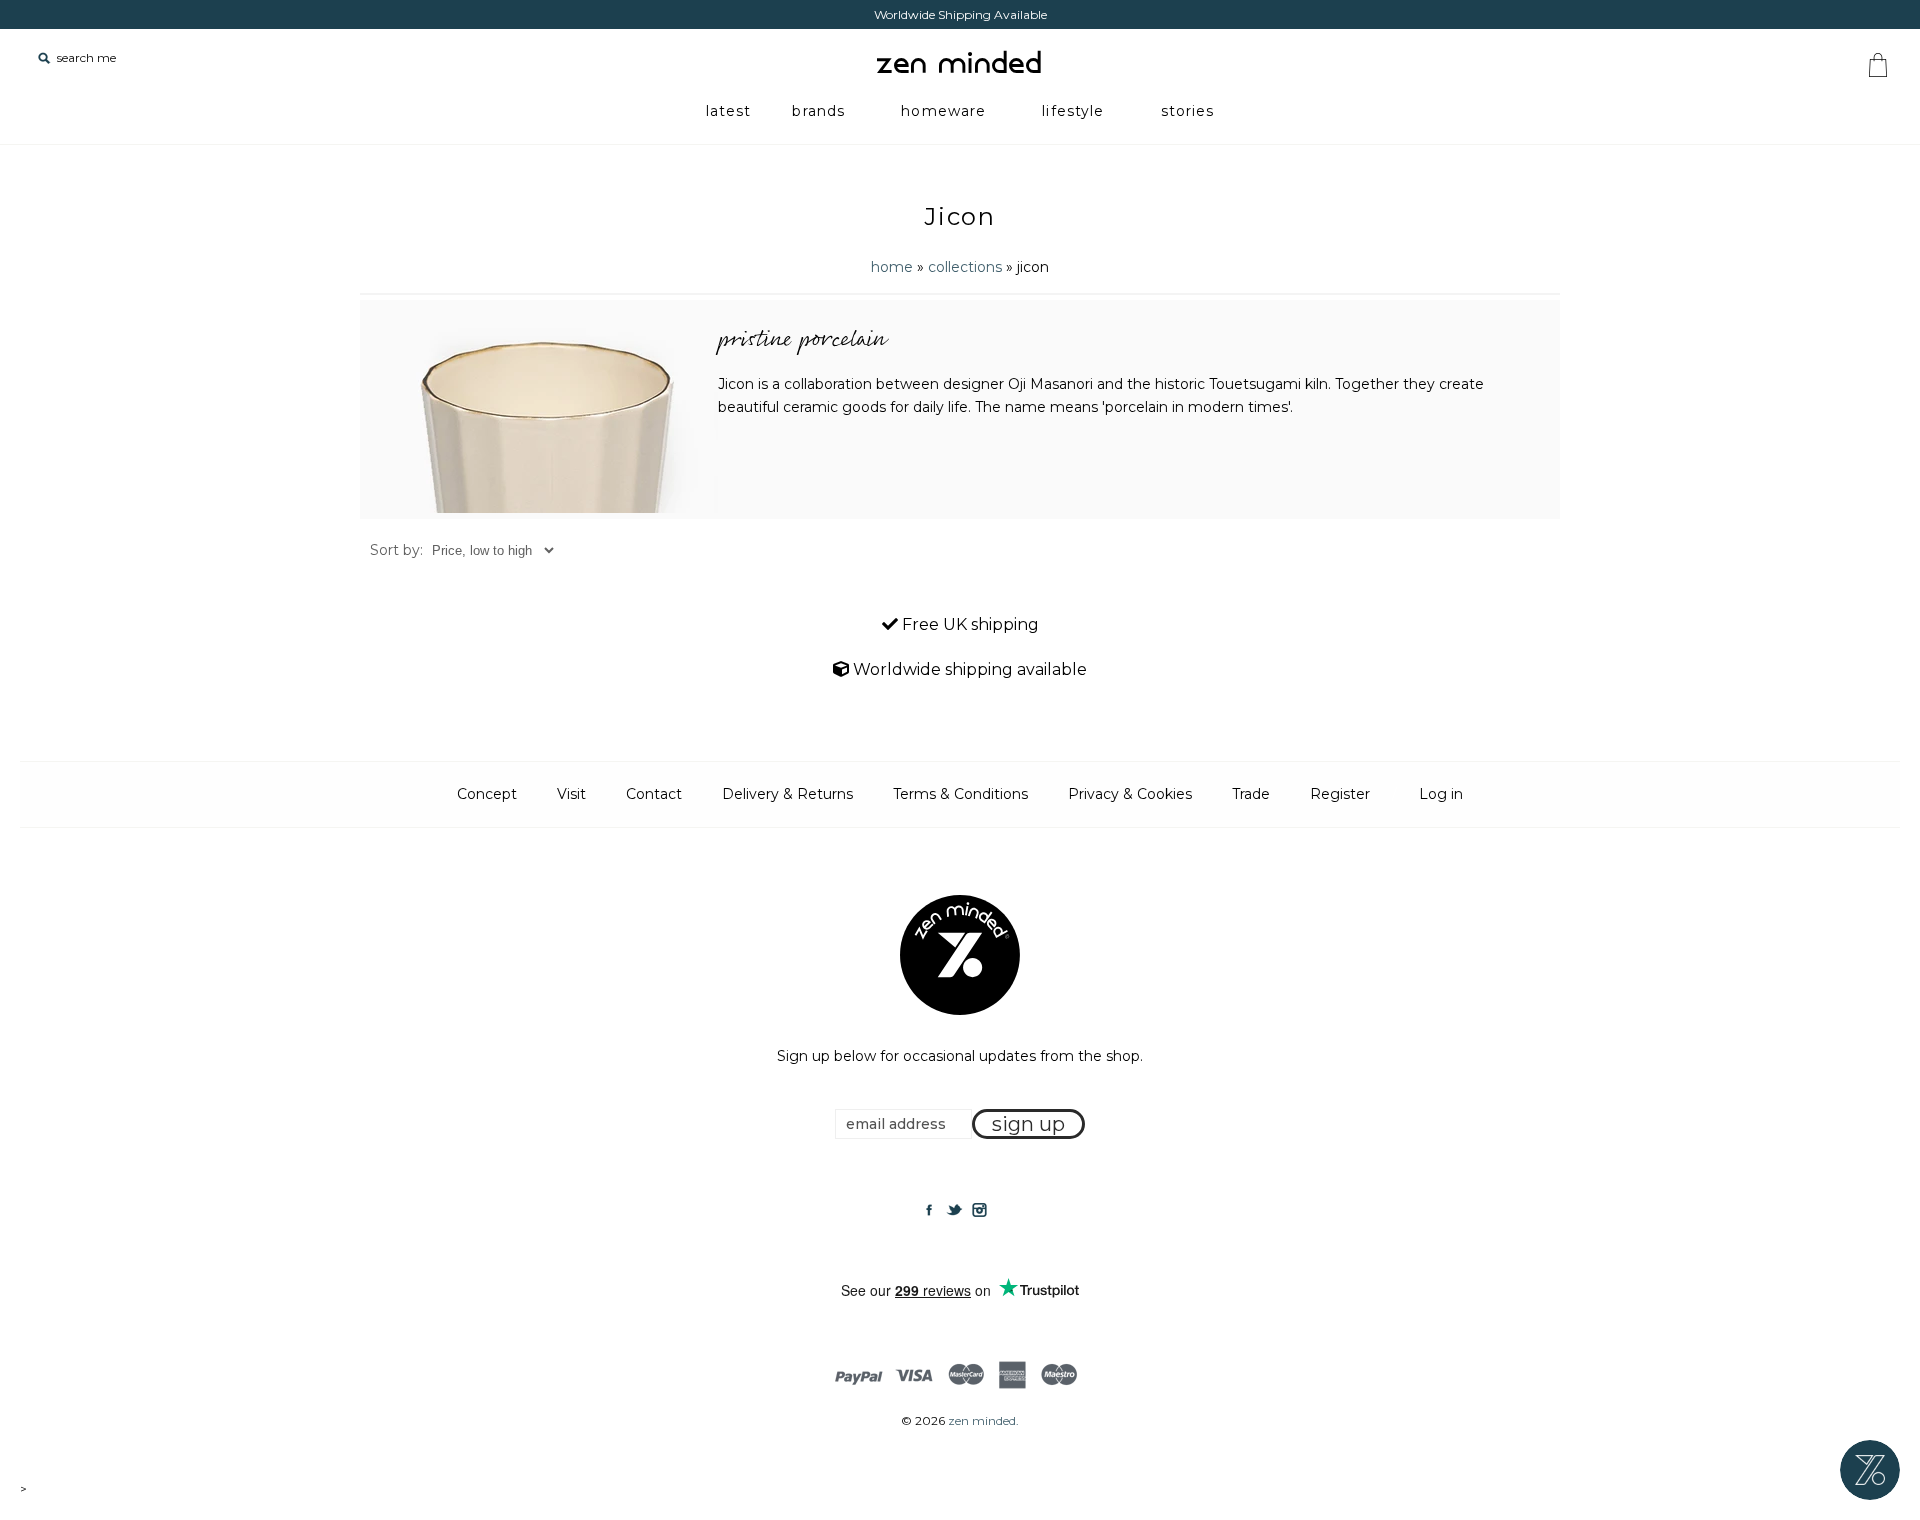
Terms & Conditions (960, 794)
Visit (571, 794)
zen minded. (983, 1420)
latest (729, 111)
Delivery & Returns (787, 794)
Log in (1441, 794)
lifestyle (1073, 111)
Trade (1251, 794)
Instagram (979, 1210)
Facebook (929, 1210)
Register (1340, 794)
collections (965, 267)
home (892, 267)
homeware (943, 111)
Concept (487, 794)
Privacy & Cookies (1130, 794)
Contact (654, 794)
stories (1188, 111)
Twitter (954, 1210)
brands (818, 111)
